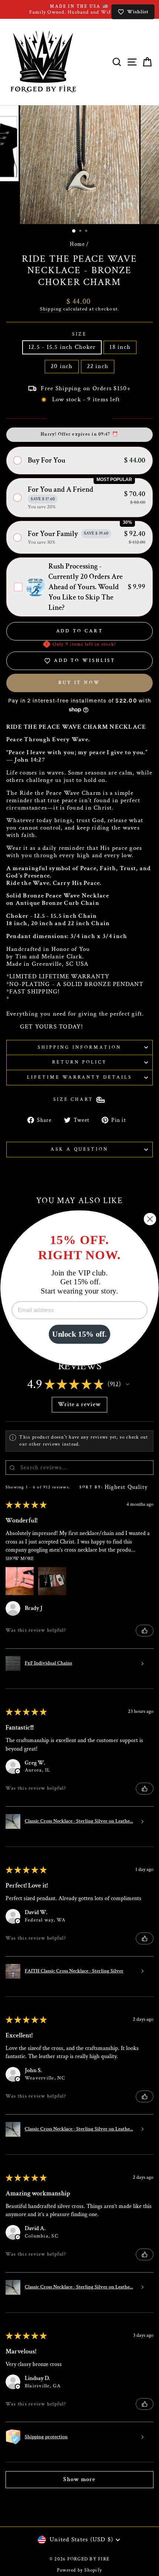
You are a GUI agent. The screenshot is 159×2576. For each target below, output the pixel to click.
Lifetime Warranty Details (79, 1077)
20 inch (62, 366)
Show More (20, 1558)
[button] (79, 461)
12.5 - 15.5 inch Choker (62, 347)
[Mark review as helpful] (145, 1631)
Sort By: (91, 1487)
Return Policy (79, 1062)
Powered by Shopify (79, 2570)
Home (77, 244)
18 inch (120, 347)
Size (80, 334)
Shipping (51, 309)
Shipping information (79, 1047)
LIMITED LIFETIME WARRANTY (59, 977)
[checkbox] (79, 587)
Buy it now (79, 683)
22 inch (98, 366)
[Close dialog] (150, 1219)
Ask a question (80, 1149)
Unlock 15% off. (79, 1334)
